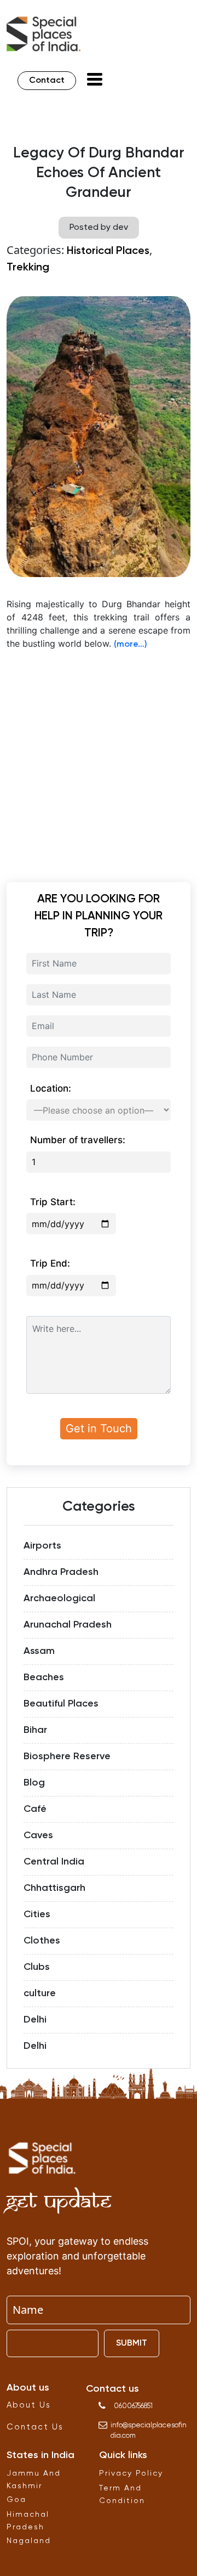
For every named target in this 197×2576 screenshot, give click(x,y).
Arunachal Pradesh (68, 1625)
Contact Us (35, 2427)
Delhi (35, 2020)
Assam (39, 1651)
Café (35, 1809)
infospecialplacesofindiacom (149, 2431)
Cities (37, 1914)
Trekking (28, 268)
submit (132, 2343)
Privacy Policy (131, 2473)
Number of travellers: (78, 1140)
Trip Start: (53, 1202)
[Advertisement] (99, 759)
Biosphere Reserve (67, 1756)
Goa (16, 2500)
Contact (47, 81)
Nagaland (29, 2541)
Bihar (35, 1730)
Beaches (44, 1677)
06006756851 (133, 2406)
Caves (38, 1835)
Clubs (37, 1967)
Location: (51, 1088)
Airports (42, 1546)
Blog (34, 1783)
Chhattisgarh (54, 1888)
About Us (29, 2405)
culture (40, 1993)
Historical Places (108, 251)
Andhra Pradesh (61, 1572)
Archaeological (59, 1598)
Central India (54, 1862)
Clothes (42, 1941)
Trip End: (50, 1263)
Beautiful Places (61, 1704)
